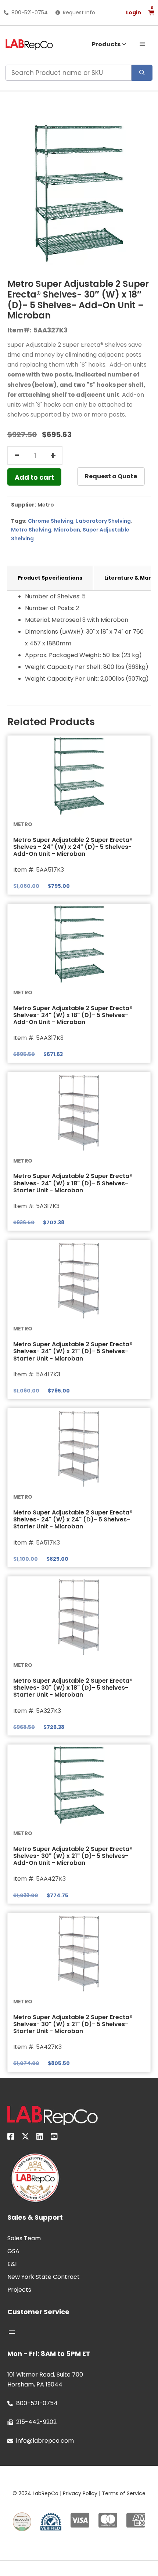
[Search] (142, 73)
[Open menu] (12, 2332)
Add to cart (34, 477)
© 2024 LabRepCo (35, 2493)
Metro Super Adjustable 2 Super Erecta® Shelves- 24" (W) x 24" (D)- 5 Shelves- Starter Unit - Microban (73, 1519)
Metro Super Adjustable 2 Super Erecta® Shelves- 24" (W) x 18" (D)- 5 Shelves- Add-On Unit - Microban (73, 1015)
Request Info (79, 12)
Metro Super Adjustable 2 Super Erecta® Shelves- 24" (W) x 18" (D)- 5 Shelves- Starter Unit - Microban (73, 1183)
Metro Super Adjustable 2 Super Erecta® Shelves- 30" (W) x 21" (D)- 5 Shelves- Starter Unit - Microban (73, 2024)
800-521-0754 (30, 12)
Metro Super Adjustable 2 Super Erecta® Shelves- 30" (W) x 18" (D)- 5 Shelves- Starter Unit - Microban (73, 1688)
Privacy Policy (80, 2493)
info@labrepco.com (45, 2441)
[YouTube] (54, 2138)
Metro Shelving (31, 530)
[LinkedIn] (40, 2138)
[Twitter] (25, 2138)
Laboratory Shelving (103, 521)
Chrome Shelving (51, 521)
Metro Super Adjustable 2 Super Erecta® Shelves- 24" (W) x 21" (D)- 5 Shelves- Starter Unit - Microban (73, 1351)
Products (106, 44)
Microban (67, 530)
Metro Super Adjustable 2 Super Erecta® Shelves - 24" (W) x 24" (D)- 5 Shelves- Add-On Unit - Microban (73, 847)
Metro (46, 505)
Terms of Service (124, 2493)
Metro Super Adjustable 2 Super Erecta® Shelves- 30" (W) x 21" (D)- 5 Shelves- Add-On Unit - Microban (73, 1856)
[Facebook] (11, 2138)
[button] (142, 43)
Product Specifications (50, 578)
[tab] (50, 578)
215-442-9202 (36, 2422)
